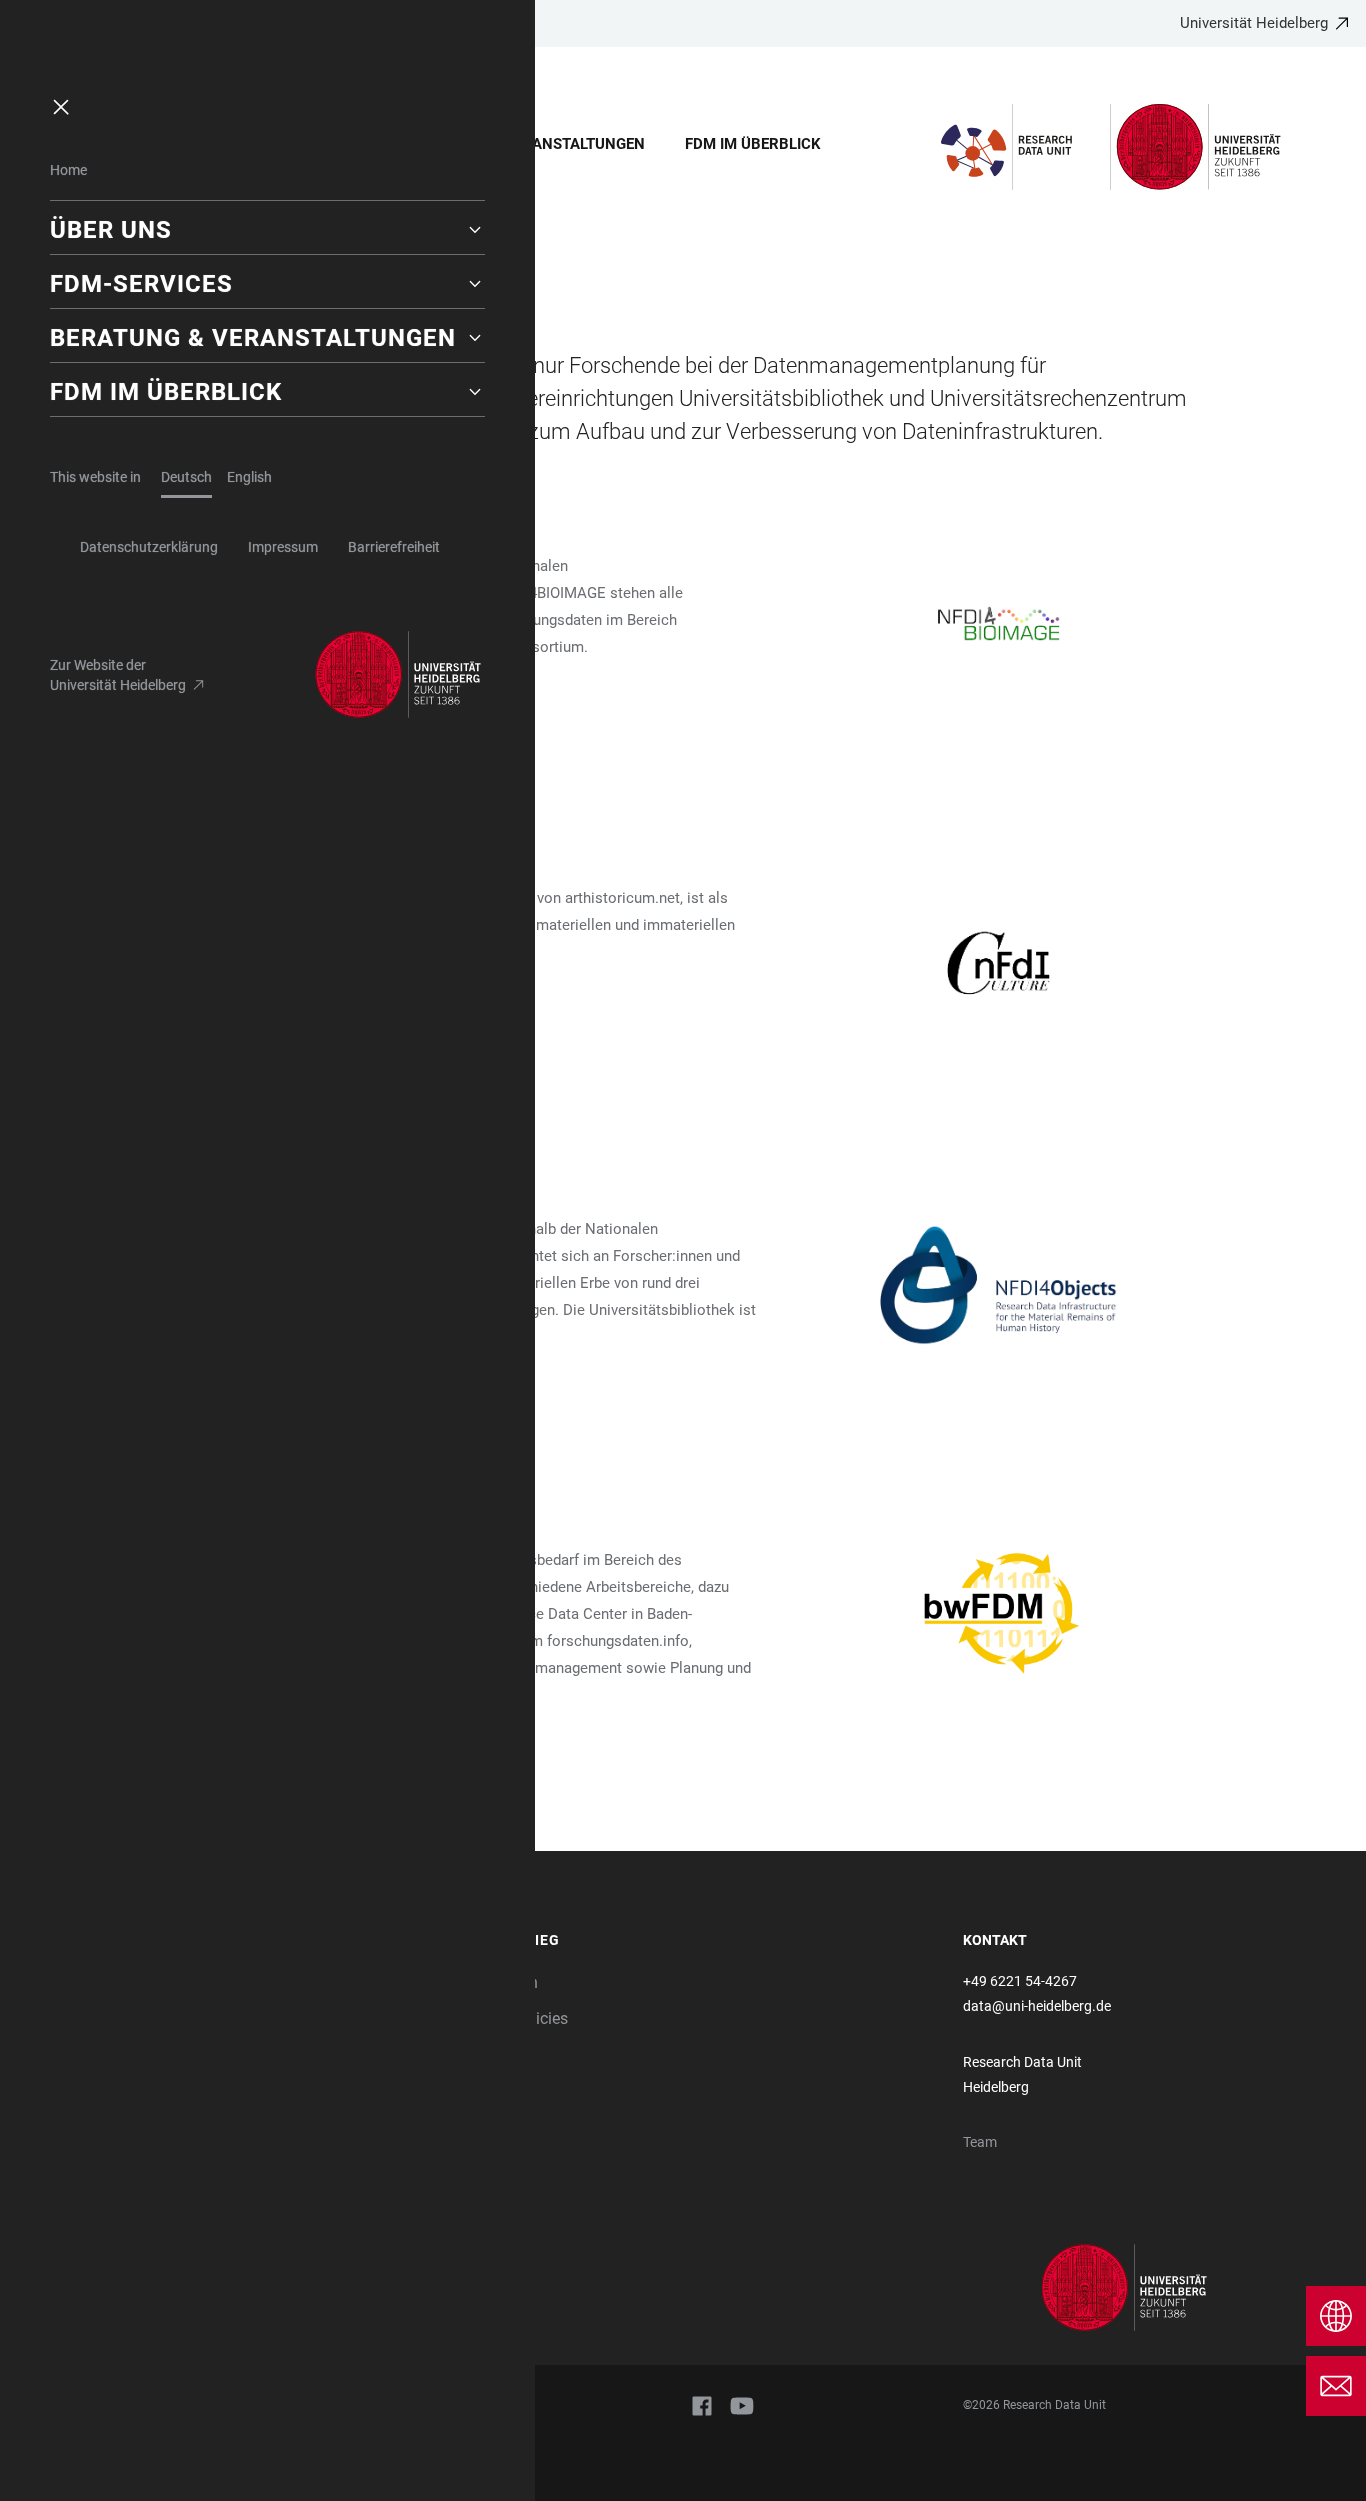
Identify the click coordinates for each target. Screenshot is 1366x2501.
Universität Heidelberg (1254, 23)
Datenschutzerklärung (149, 547)
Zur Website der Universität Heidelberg (118, 675)
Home (68, 170)
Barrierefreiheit (394, 547)
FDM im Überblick (753, 144)
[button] (267, 230)
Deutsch (186, 477)
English (249, 477)
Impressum (283, 547)
